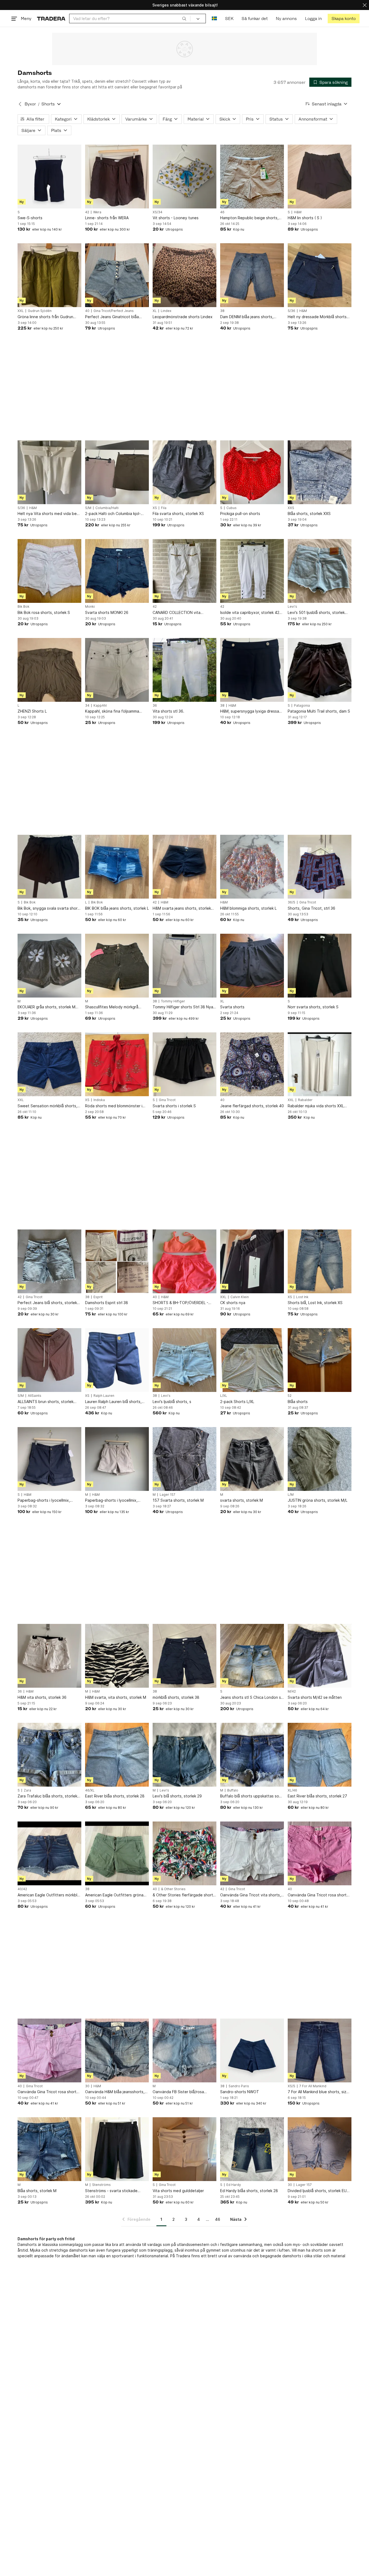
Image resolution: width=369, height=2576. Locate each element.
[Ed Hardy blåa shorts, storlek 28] (252, 2149)
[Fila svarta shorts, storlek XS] (185, 472)
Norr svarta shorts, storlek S (313, 1007)
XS (155, 508)
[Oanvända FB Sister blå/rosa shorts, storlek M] (185, 2050)
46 (222, 212)
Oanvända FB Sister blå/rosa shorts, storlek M (178, 2092)
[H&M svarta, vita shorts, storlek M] (117, 1656)
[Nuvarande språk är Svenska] (214, 19)
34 (87, 706)
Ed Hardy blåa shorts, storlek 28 (249, 2191)
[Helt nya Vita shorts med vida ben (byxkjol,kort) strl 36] (49, 472)
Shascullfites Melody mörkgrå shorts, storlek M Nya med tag (112, 1007)
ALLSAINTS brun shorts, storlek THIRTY (46, 1402)
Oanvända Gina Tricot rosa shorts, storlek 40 (319, 1895)
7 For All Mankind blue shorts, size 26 (318, 2092)
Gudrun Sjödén (40, 311)
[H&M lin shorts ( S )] (320, 177)
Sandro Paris (239, 2086)
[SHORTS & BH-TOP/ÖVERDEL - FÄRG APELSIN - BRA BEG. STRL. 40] (185, 1261)
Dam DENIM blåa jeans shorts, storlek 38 (247, 317)
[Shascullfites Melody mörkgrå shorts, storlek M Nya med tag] (117, 966)
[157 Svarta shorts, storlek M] (185, 1459)
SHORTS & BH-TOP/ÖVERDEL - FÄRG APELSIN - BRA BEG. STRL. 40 (182, 1303)
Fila (164, 508)
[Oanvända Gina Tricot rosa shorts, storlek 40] (320, 1853)
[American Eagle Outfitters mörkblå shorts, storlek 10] (49, 1853)
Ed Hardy (234, 2185)
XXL (21, 311)
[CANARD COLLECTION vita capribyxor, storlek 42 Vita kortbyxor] (185, 571)
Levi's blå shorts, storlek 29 (177, 1796)
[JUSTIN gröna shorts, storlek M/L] (320, 1459)
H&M (298, 212)
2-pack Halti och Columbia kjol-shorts (113, 514)
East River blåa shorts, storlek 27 (317, 1796)
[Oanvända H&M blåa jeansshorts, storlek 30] (117, 2050)
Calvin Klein (240, 1297)
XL (155, 311)
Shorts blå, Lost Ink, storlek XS (315, 1303)
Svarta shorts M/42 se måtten (315, 1697)
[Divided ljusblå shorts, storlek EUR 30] (320, 2149)
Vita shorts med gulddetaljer (178, 2191)
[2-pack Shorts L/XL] (252, 1360)
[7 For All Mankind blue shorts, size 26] (320, 2050)
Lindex (166, 311)
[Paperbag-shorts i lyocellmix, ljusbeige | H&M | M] (117, 1459)
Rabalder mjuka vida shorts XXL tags (316, 1106)
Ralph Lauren (104, 1396)
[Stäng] (365, 5)
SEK (229, 19)
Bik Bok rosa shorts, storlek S (44, 612)
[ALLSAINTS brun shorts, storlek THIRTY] (49, 1360)
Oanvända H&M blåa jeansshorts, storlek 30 (115, 2092)
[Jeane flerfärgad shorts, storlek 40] (252, 1064)
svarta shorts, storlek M (241, 1500)
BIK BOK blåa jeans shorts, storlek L (117, 908)
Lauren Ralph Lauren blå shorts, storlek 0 (113, 1402)
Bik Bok (24, 607)
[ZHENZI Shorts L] (49, 670)
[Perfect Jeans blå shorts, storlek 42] (49, 1261)
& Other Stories (173, 1889)
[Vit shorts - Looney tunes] (185, 177)
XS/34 (157, 212)
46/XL (90, 1790)
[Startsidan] (51, 19)
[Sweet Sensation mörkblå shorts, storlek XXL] (49, 1064)
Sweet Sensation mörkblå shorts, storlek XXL (47, 1106)
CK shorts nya (233, 1303)
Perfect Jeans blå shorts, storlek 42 (47, 1303)
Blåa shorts (298, 1402)
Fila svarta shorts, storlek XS (178, 513)
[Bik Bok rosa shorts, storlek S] (49, 571)
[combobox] (130, 19)
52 (290, 1396)
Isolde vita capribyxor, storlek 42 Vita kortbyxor (250, 613)
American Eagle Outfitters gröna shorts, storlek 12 (114, 1895)
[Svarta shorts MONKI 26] (117, 571)
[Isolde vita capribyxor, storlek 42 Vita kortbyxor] (252, 571)
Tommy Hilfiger (173, 1001)
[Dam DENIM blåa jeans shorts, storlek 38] (252, 275)
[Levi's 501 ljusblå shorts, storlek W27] (320, 571)
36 (155, 706)
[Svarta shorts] (252, 966)
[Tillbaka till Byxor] (20, 104)
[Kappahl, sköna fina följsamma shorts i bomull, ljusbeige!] (117, 670)
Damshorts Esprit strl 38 (107, 1303)
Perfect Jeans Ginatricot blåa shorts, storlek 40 (112, 317)
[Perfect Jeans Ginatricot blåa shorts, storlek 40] (117, 275)
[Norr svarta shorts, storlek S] (320, 966)
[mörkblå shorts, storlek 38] (185, 1656)
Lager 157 (167, 1495)
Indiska (99, 1100)
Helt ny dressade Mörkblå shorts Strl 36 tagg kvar (317, 317)
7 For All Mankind (313, 2086)
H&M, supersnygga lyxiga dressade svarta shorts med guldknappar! (252, 711)
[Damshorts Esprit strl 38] (117, 1261)
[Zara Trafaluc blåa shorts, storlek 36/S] (49, 1755)
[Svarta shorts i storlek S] (185, 1064)
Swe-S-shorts (30, 218)
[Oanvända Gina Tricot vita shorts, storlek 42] (252, 1853)
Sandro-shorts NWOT (240, 2092)
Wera (97, 212)
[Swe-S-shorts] (49, 177)
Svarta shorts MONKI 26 (107, 612)
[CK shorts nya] (252, 1261)
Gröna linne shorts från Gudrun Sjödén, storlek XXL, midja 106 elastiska (45, 317)
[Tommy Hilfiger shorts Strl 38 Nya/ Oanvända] (185, 966)
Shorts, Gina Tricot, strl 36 (311, 908)
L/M (291, 1495)
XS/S (291, 2086)
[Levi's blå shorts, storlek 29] (185, 1755)
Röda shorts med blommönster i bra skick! (114, 1106)
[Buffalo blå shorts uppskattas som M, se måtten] (252, 1755)
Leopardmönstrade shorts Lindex (183, 317)
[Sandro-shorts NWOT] (252, 2050)
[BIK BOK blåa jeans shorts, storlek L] (117, 867)
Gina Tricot (308, 902)
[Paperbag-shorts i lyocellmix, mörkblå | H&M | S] (49, 1459)
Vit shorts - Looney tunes (176, 218)
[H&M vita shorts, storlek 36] (49, 1656)
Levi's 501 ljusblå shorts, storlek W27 (316, 613)
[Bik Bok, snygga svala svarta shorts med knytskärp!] (49, 867)
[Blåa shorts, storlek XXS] (320, 472)
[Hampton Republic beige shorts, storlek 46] (252, 177)
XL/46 (292, 1790)
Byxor (30, 104)
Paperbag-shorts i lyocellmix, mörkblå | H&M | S (44, 1500)
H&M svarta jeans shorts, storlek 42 (182, 908)
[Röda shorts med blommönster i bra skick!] (117, 1064)
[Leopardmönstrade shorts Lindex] (185, 275)
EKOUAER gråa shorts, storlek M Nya (46, 1007)
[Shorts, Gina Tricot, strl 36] (320, 867)
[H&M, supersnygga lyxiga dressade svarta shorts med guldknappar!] (252, 670)
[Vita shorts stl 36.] (185, 670)
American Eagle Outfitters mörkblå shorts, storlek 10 (48, 1895)
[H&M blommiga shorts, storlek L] (252, 867)
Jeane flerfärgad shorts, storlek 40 (252, 1106)
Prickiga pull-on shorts (240, 513)
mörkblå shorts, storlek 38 (176, 1697)
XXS (291, 508)
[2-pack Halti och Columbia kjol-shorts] (117, 472)
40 (87, 311)
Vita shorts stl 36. (168, 711)
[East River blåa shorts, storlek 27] (320, 1755)
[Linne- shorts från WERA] (117, 177)
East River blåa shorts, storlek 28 (115, 1796)
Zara (27, 1790)
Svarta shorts (232, 1007)
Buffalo (233, 1790)
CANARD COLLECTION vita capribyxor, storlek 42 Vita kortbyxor (177, 613)
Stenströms (101, 2185)
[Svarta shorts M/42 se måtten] (320, 1656)
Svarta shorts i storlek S (174, 1106)
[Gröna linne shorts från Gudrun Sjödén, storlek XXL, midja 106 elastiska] (49, 275)
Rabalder (305, 1100)
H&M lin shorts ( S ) (305, 218)
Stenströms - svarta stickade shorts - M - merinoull (111, 2191)
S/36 (291, 311)
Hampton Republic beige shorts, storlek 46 (249, 218)
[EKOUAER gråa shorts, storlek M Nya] (49, 966)
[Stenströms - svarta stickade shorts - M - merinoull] (117, 2149)
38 (222, 311)
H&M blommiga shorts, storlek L (248, 908)
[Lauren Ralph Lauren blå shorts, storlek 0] (117, 1360)
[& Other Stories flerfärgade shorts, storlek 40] (185, 1853)
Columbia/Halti (107, 508)
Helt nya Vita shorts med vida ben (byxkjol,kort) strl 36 (48, 514)
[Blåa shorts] (320, 1360)
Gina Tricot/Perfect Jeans (114, 311)
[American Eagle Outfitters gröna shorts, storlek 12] (117, 1853)
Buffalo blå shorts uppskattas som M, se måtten (251, 1796)
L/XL (224, 1396)
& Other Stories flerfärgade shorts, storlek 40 (184, 1895)
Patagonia (302, 706)
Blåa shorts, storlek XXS (309, 513)
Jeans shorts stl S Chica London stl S (252, 1698)
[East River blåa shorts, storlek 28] (117, 1755)
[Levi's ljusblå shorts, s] (185, 1360)
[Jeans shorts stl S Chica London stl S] (252, 1656)
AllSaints (35, 1396)
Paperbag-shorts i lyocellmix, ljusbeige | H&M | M (111, 1500)
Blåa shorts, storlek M (37, 2191)
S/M (88, 508)
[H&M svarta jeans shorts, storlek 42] (185, 867)
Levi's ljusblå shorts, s (172, 1402)
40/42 (22, 1889)
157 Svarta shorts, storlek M (178, 1500)
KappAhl (100, 706)
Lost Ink (302, 1297)
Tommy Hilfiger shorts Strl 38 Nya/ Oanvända (184, 1007)
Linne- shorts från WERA (107, 218)
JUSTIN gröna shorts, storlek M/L (318, 1500)
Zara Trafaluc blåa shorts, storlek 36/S (47, 1796)
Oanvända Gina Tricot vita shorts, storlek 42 (251, 1895)
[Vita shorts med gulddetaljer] (185, 2149)
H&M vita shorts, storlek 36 (42, 1697)
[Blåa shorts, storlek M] (49, 2149)
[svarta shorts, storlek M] (252, 1459)
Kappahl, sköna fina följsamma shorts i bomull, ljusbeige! (112, 711)
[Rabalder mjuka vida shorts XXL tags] (320, 1064)
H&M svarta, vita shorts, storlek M (116, 1697)
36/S (291, 902)
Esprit (98, 1297)
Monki (90, 607)
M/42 (292, 1691)
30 (87, 2086)
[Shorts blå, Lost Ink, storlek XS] (320, 1261)
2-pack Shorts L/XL (237, 1402)
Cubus (232, 508)
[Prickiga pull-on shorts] (252, 472)
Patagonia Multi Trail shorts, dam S (319, 711)
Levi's (292, 607)
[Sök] (184, 18)
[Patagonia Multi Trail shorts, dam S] (320, 670)
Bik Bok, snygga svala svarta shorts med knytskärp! (49, 908)
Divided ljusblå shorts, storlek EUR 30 (318, 2191)
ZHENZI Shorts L (32, 711)
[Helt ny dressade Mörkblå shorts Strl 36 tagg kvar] (320, 275)
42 (87, 212)
